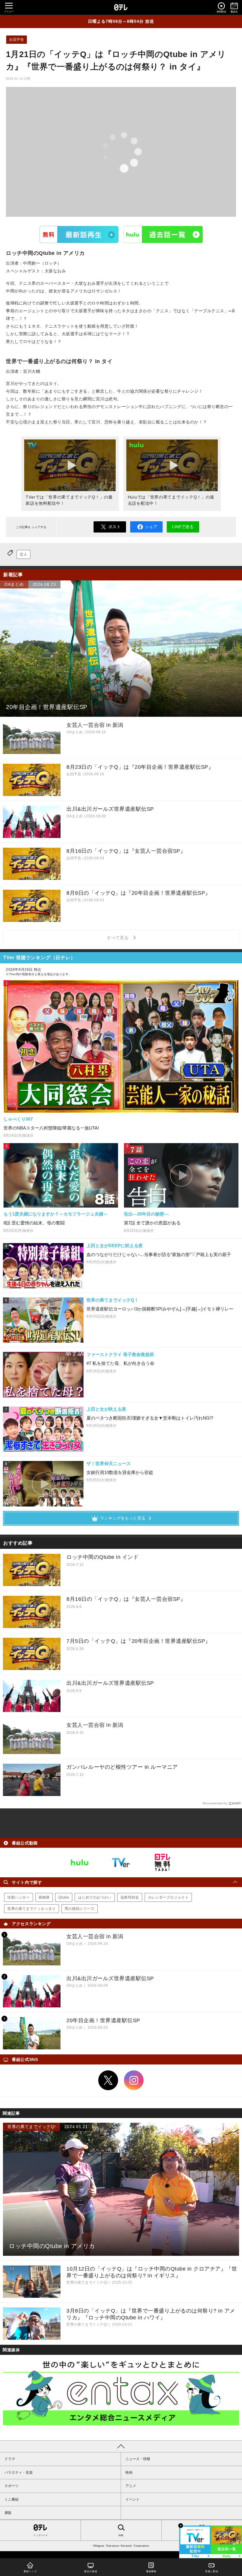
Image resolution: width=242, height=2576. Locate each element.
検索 (121, 2535)
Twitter (108, 2080)
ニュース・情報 (138, 2459)
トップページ (40, 2535)
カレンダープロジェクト (168, 1897)
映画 (129, 2473)
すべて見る (119, 938)
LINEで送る (183, 527)
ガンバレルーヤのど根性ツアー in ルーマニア (122, 1767)
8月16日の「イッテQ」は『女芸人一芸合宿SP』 (126, 1599)
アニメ (131, 2486)
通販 (8, 2513)
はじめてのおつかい (95, 1897)
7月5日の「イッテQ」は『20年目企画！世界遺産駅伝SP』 (139, 1641)
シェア (151, 527)
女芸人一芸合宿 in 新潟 (95, 1725)
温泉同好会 (130, 1897)
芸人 (23, 554)
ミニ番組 (12, 2499)
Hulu (163, 234)
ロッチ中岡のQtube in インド (102, 1557)
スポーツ (12, 2486)
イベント (133, 2499)
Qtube (64, 1897)
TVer (79, 234)
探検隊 (44, 1897)
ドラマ (10, 2459)
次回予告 (17, 40)
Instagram (134, 2080)
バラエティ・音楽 (19, 2473)
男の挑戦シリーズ (80, 1909)
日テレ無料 (162, 1863)
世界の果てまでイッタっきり (32, 1909)
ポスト (115, 527)
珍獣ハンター (19, 1897)
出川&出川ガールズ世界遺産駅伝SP (110, 1683)
